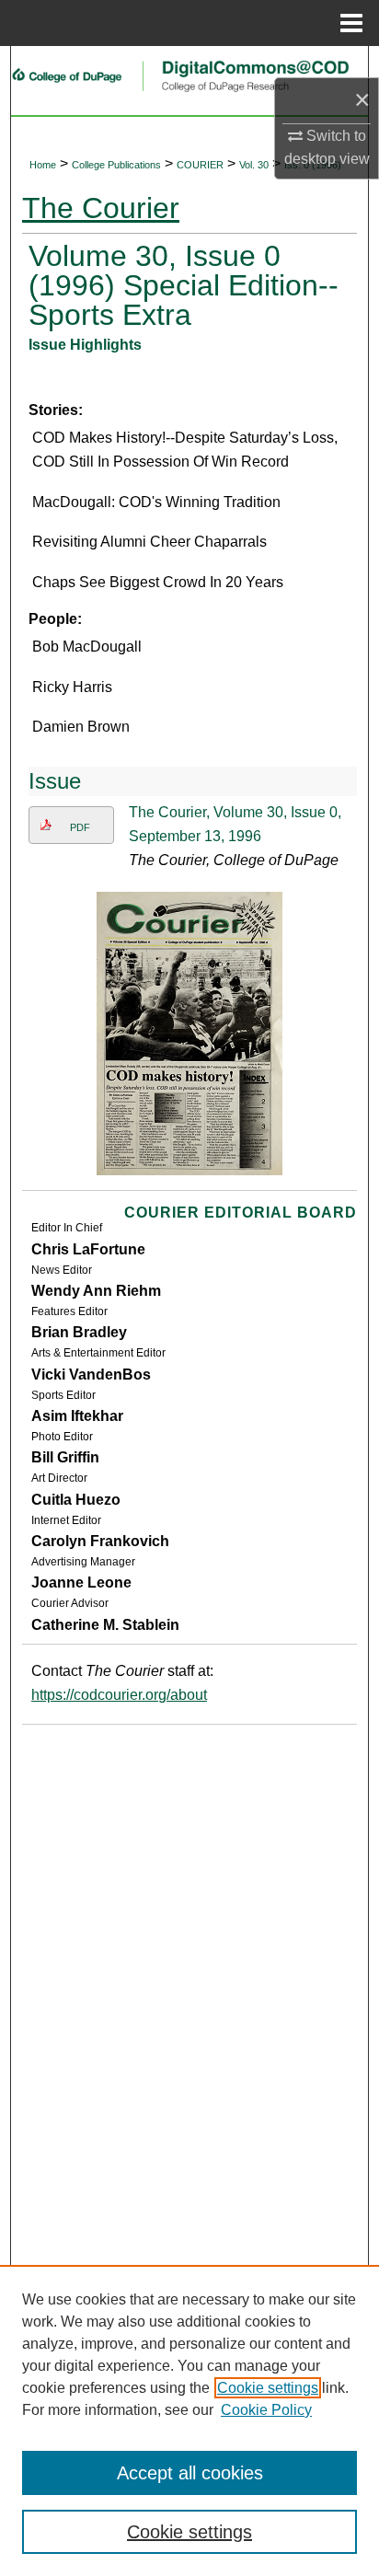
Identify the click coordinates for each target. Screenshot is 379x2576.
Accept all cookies (190, 2473)
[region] (189, 2420)
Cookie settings (268, 2388)
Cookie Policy (266, 2410)
